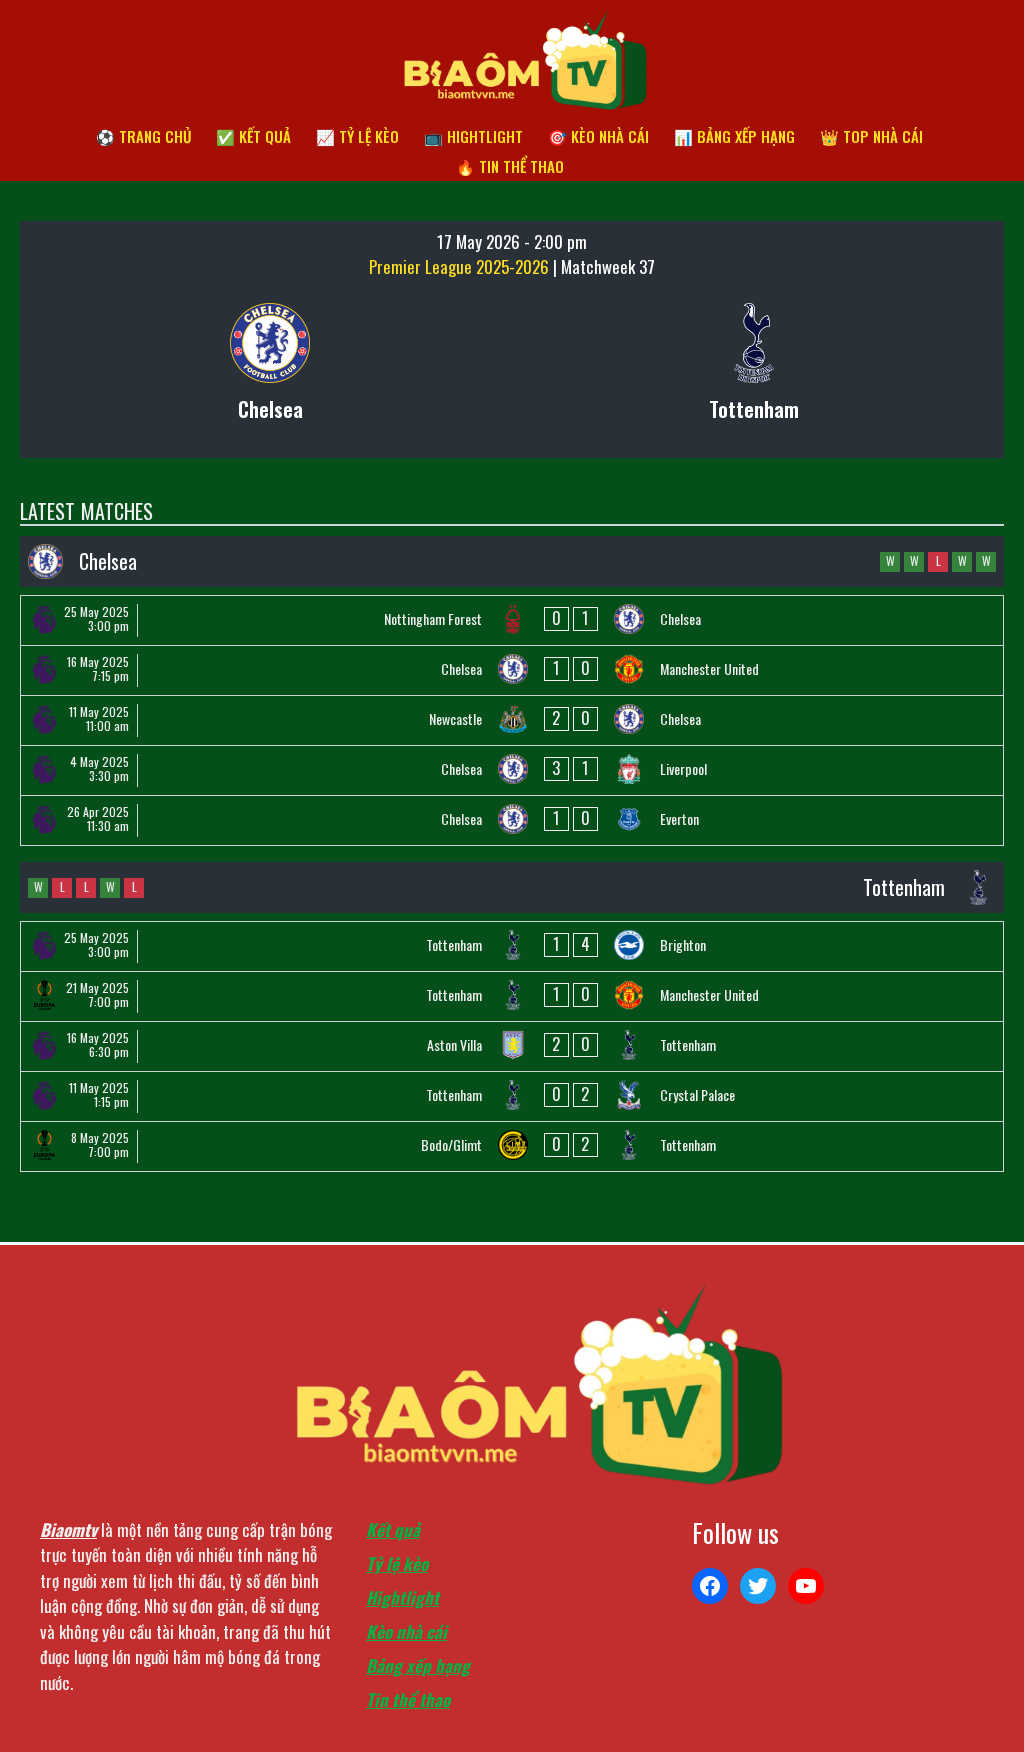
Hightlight (402, 1597)
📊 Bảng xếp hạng (734, 136)
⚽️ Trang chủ (143, 136)
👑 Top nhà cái (871, 136)
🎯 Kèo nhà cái (598, 136)
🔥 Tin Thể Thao (510, 166)
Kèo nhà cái (406, 1631)
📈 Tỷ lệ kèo (357, 136)
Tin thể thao (408, 1699)
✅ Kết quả (253, 136)
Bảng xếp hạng (418, 1665)
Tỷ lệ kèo (397, 1563)
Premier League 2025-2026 (461, 266)
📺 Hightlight (473, 136)
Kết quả (393, 1529)
